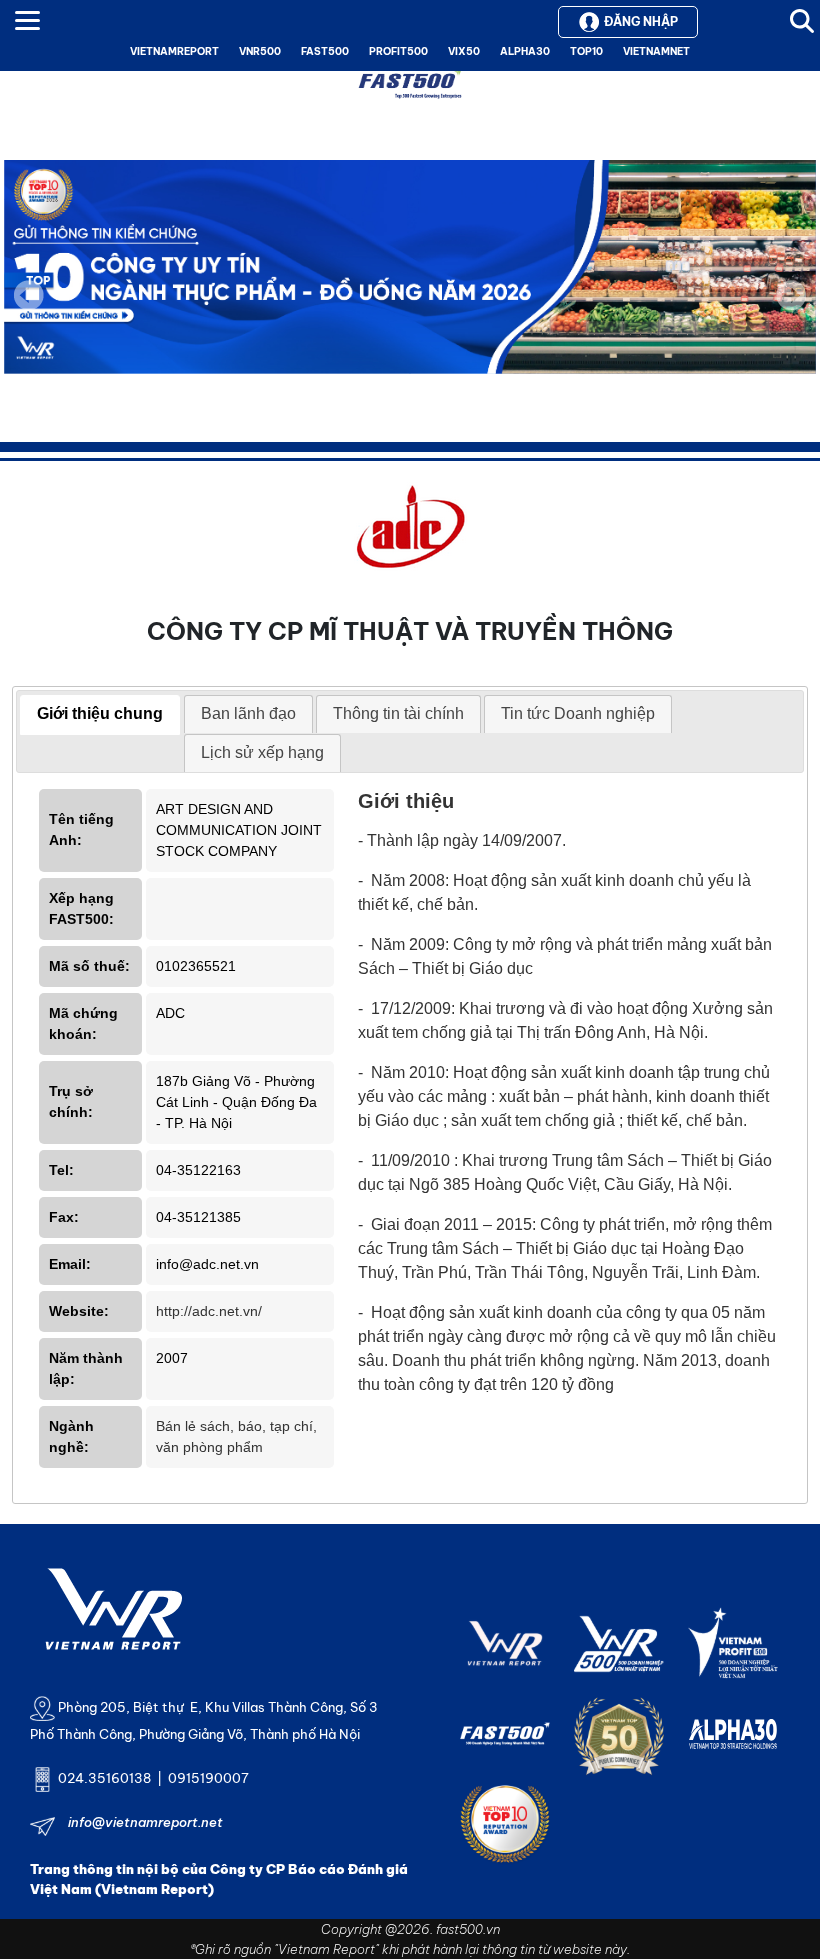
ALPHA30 (525, 51)
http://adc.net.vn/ (209, 1311)
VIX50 (464, 51)
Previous (29, 295)
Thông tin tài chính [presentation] (398, 713)
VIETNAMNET (656, 51)
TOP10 (586, 51)
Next (791, 309)
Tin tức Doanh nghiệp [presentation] (578, 713)
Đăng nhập (641, 21)
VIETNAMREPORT (174, 51)
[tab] (100, 715)
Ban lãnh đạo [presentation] (248, 713)
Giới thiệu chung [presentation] (100, 713)
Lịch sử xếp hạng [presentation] (262, 752)
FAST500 (325, 51)
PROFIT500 (398, 51)
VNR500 (260, 51)
